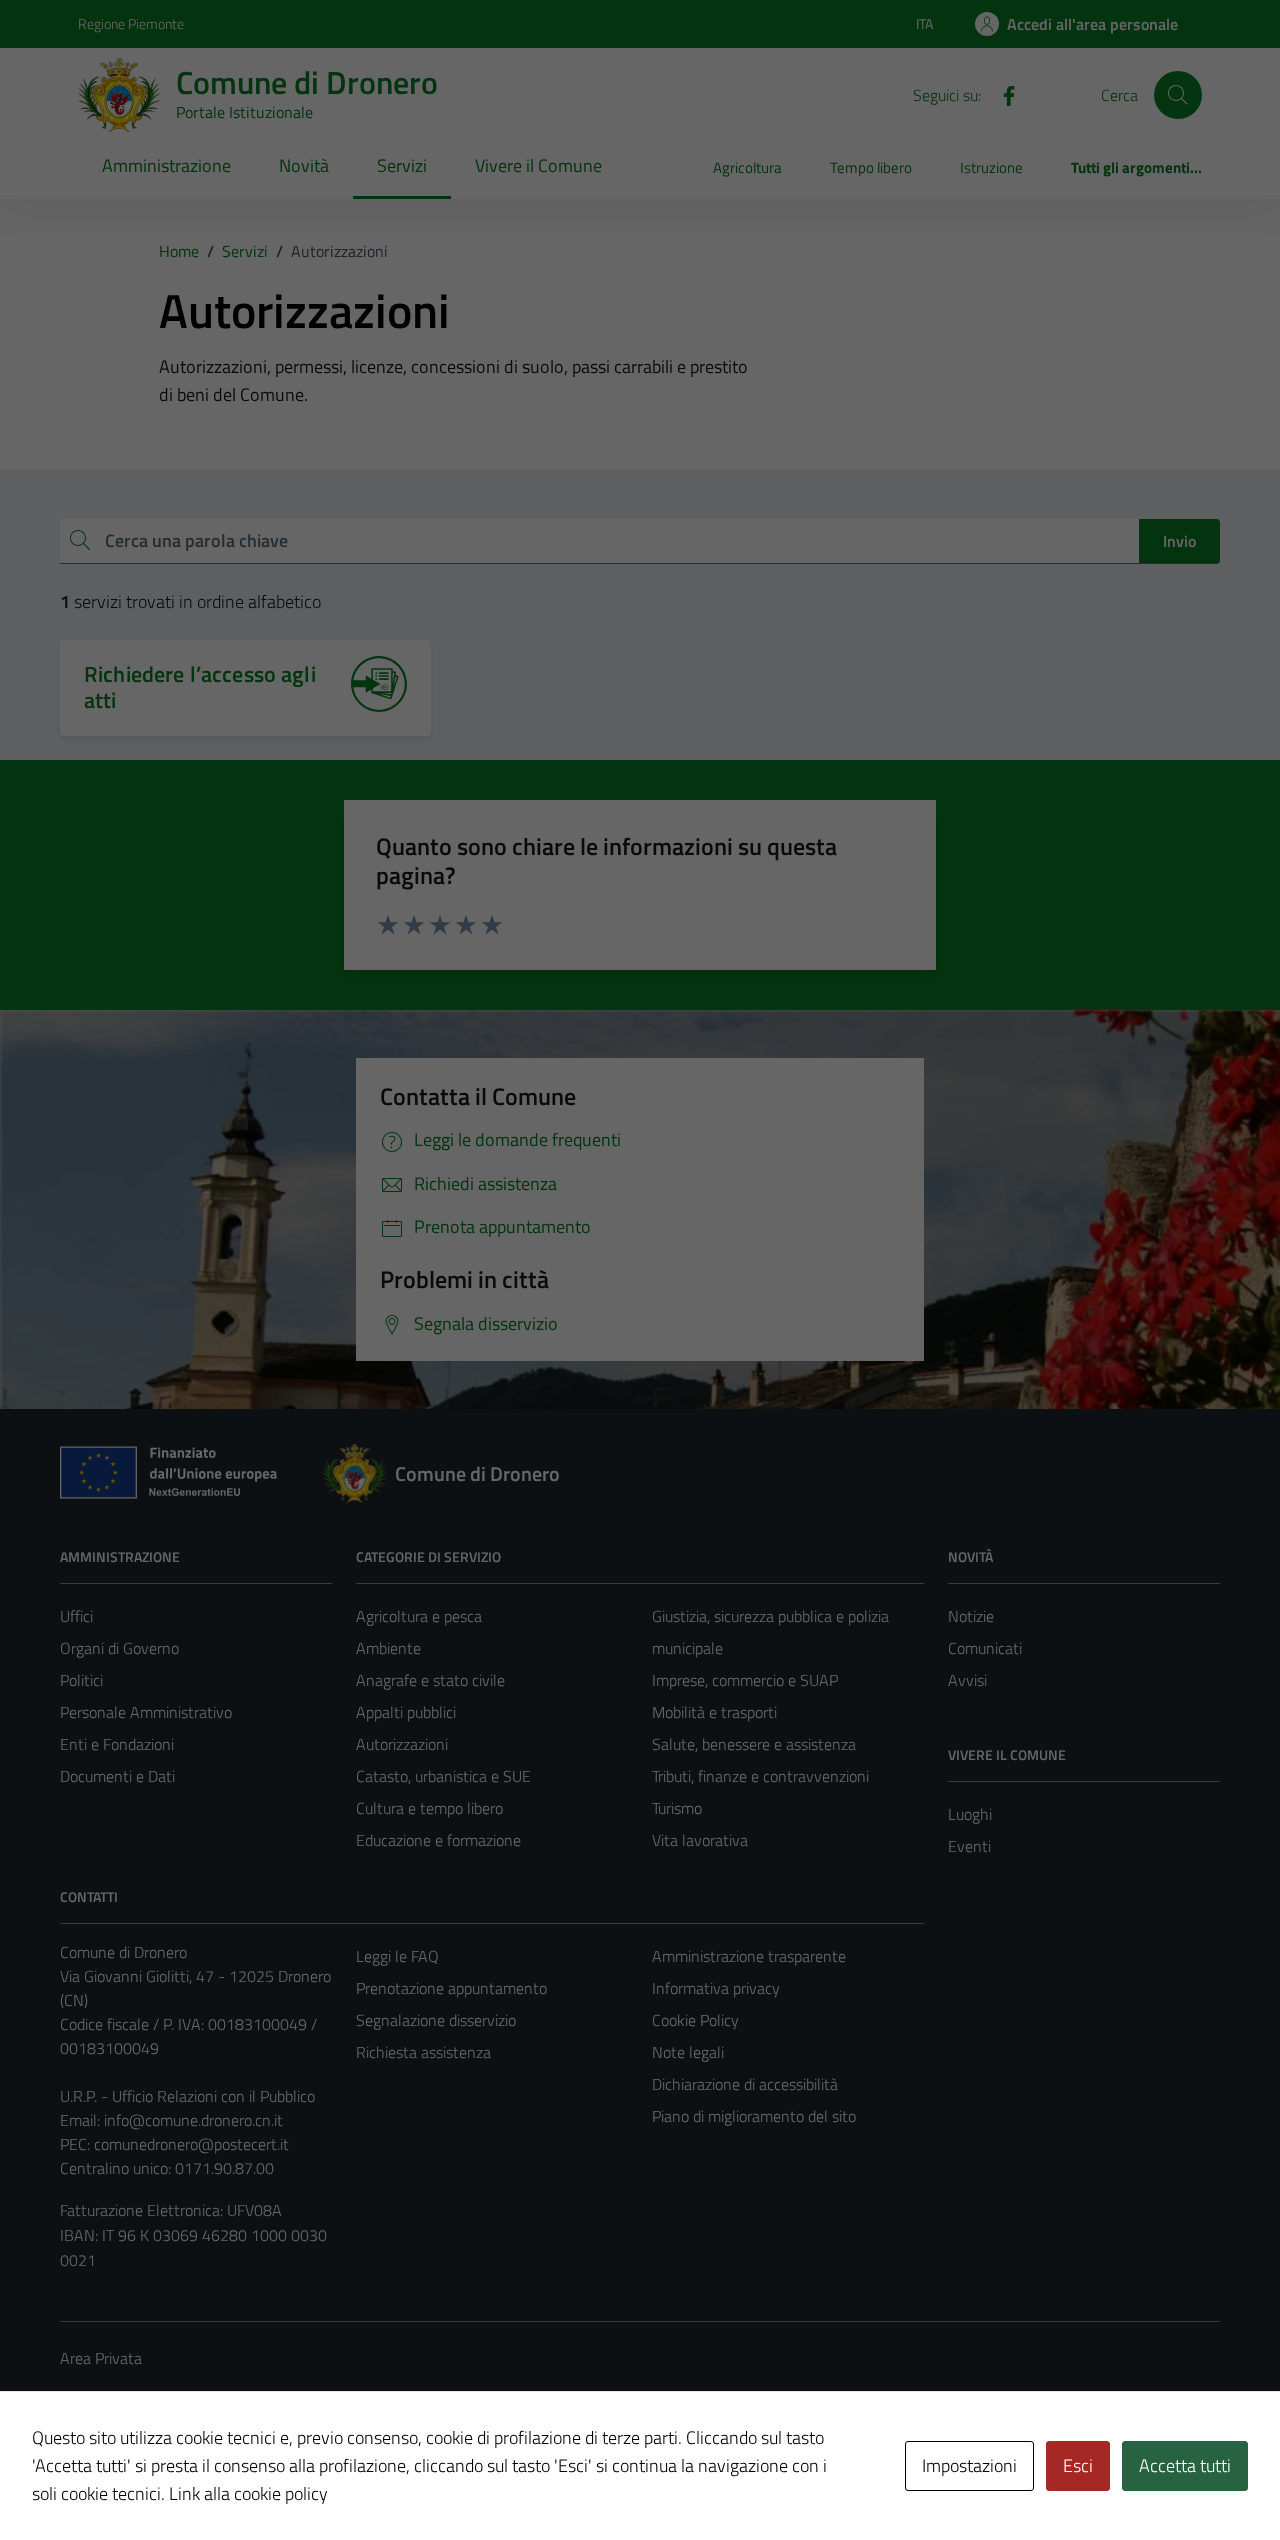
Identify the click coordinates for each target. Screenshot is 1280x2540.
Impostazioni (969, 2465)
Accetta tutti (1185, 2465)
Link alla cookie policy (248, 2493)
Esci (1078, 2465)
